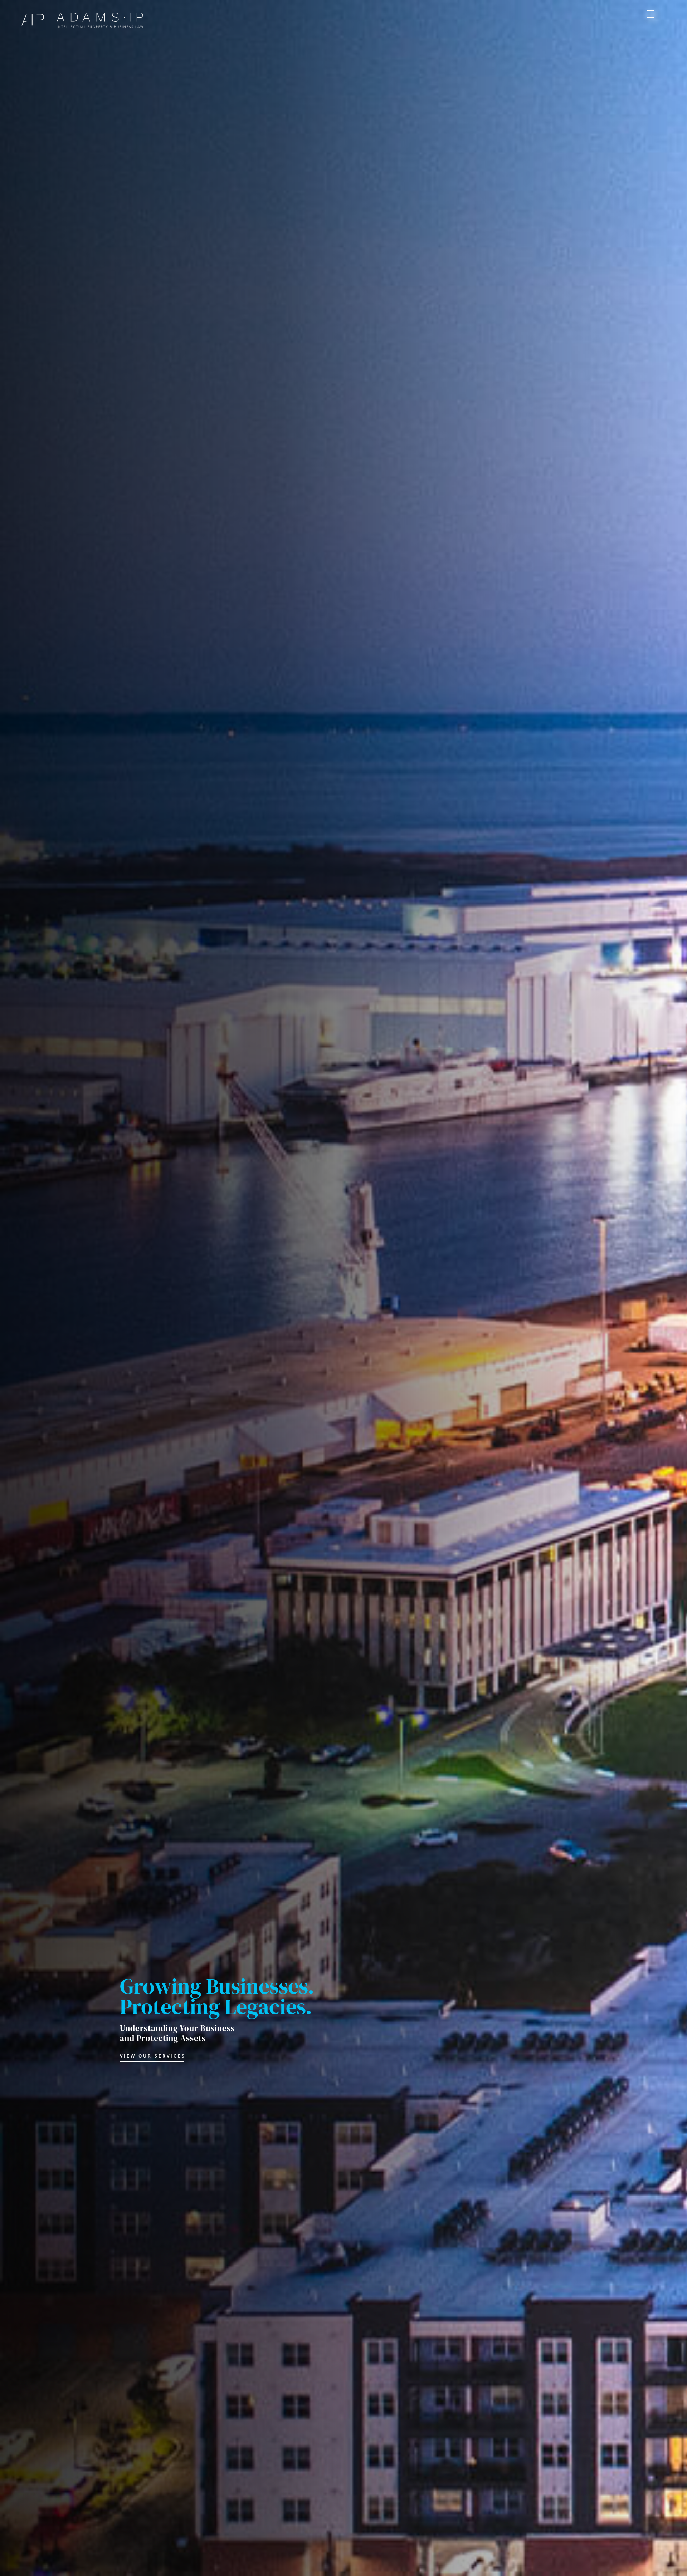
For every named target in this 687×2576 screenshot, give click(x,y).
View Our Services (153, 2056)
